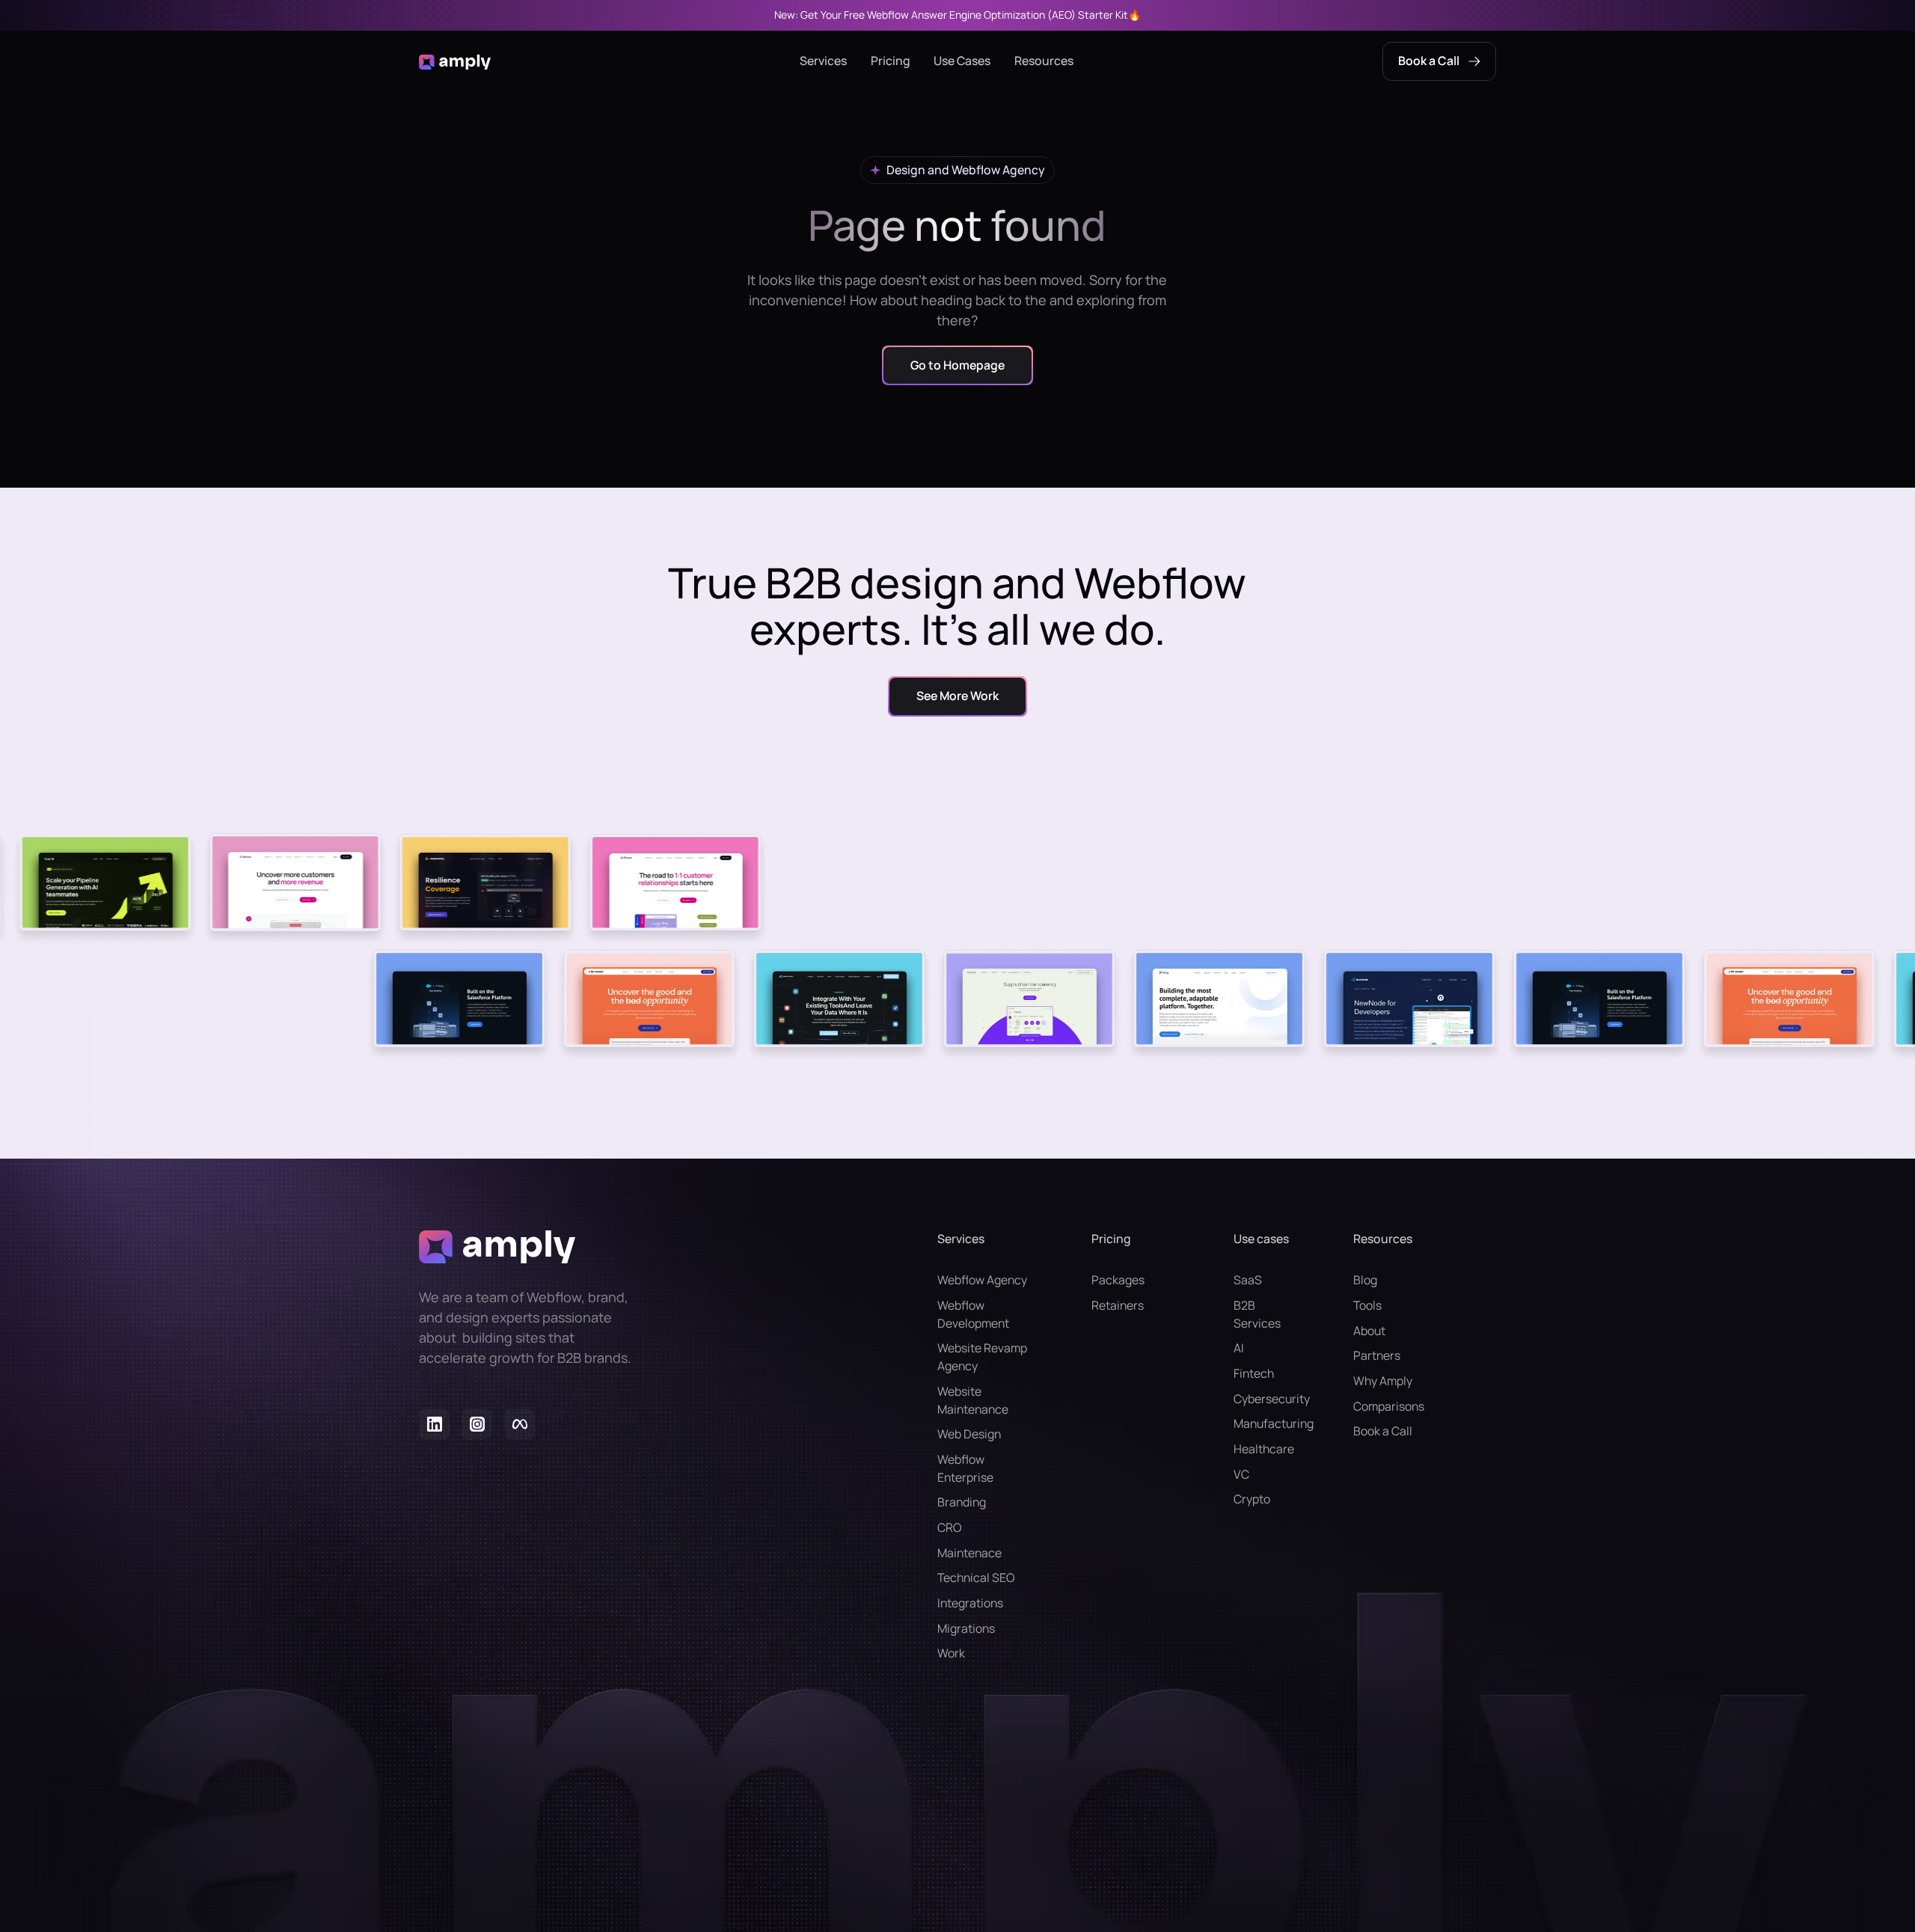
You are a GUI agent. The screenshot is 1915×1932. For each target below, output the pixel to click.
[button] (823, 61)
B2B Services (1257, 1314)
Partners (1377, 1355)
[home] (455, 61)
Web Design (969, 1434)
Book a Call (1383, 1431)
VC (1241, 1474)
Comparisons (1389, 1406)
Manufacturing (1263, 1423)
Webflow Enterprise (965, 1468)
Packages (1118, 1280)
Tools (1367, 1305)
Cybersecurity (1263, 1399)
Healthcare (1263, 1449)
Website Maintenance (973, 1400)
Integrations (970, 1603)
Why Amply (1383, 1381)
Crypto (1252, 1499)
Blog (1365, 1280)
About (1369, 1331)
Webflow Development (973, 1314)
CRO (949, 1527)
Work (951, 1653)
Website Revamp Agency (982, 1357)
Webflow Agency (982, 1280)
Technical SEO (976, 1577)
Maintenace (969, 1553)
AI (1239, 1348)
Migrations (966, 1628)
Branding (962, 1502)
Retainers (1118, 1305)
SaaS (1248, 1280)
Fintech (1254, 1373)
